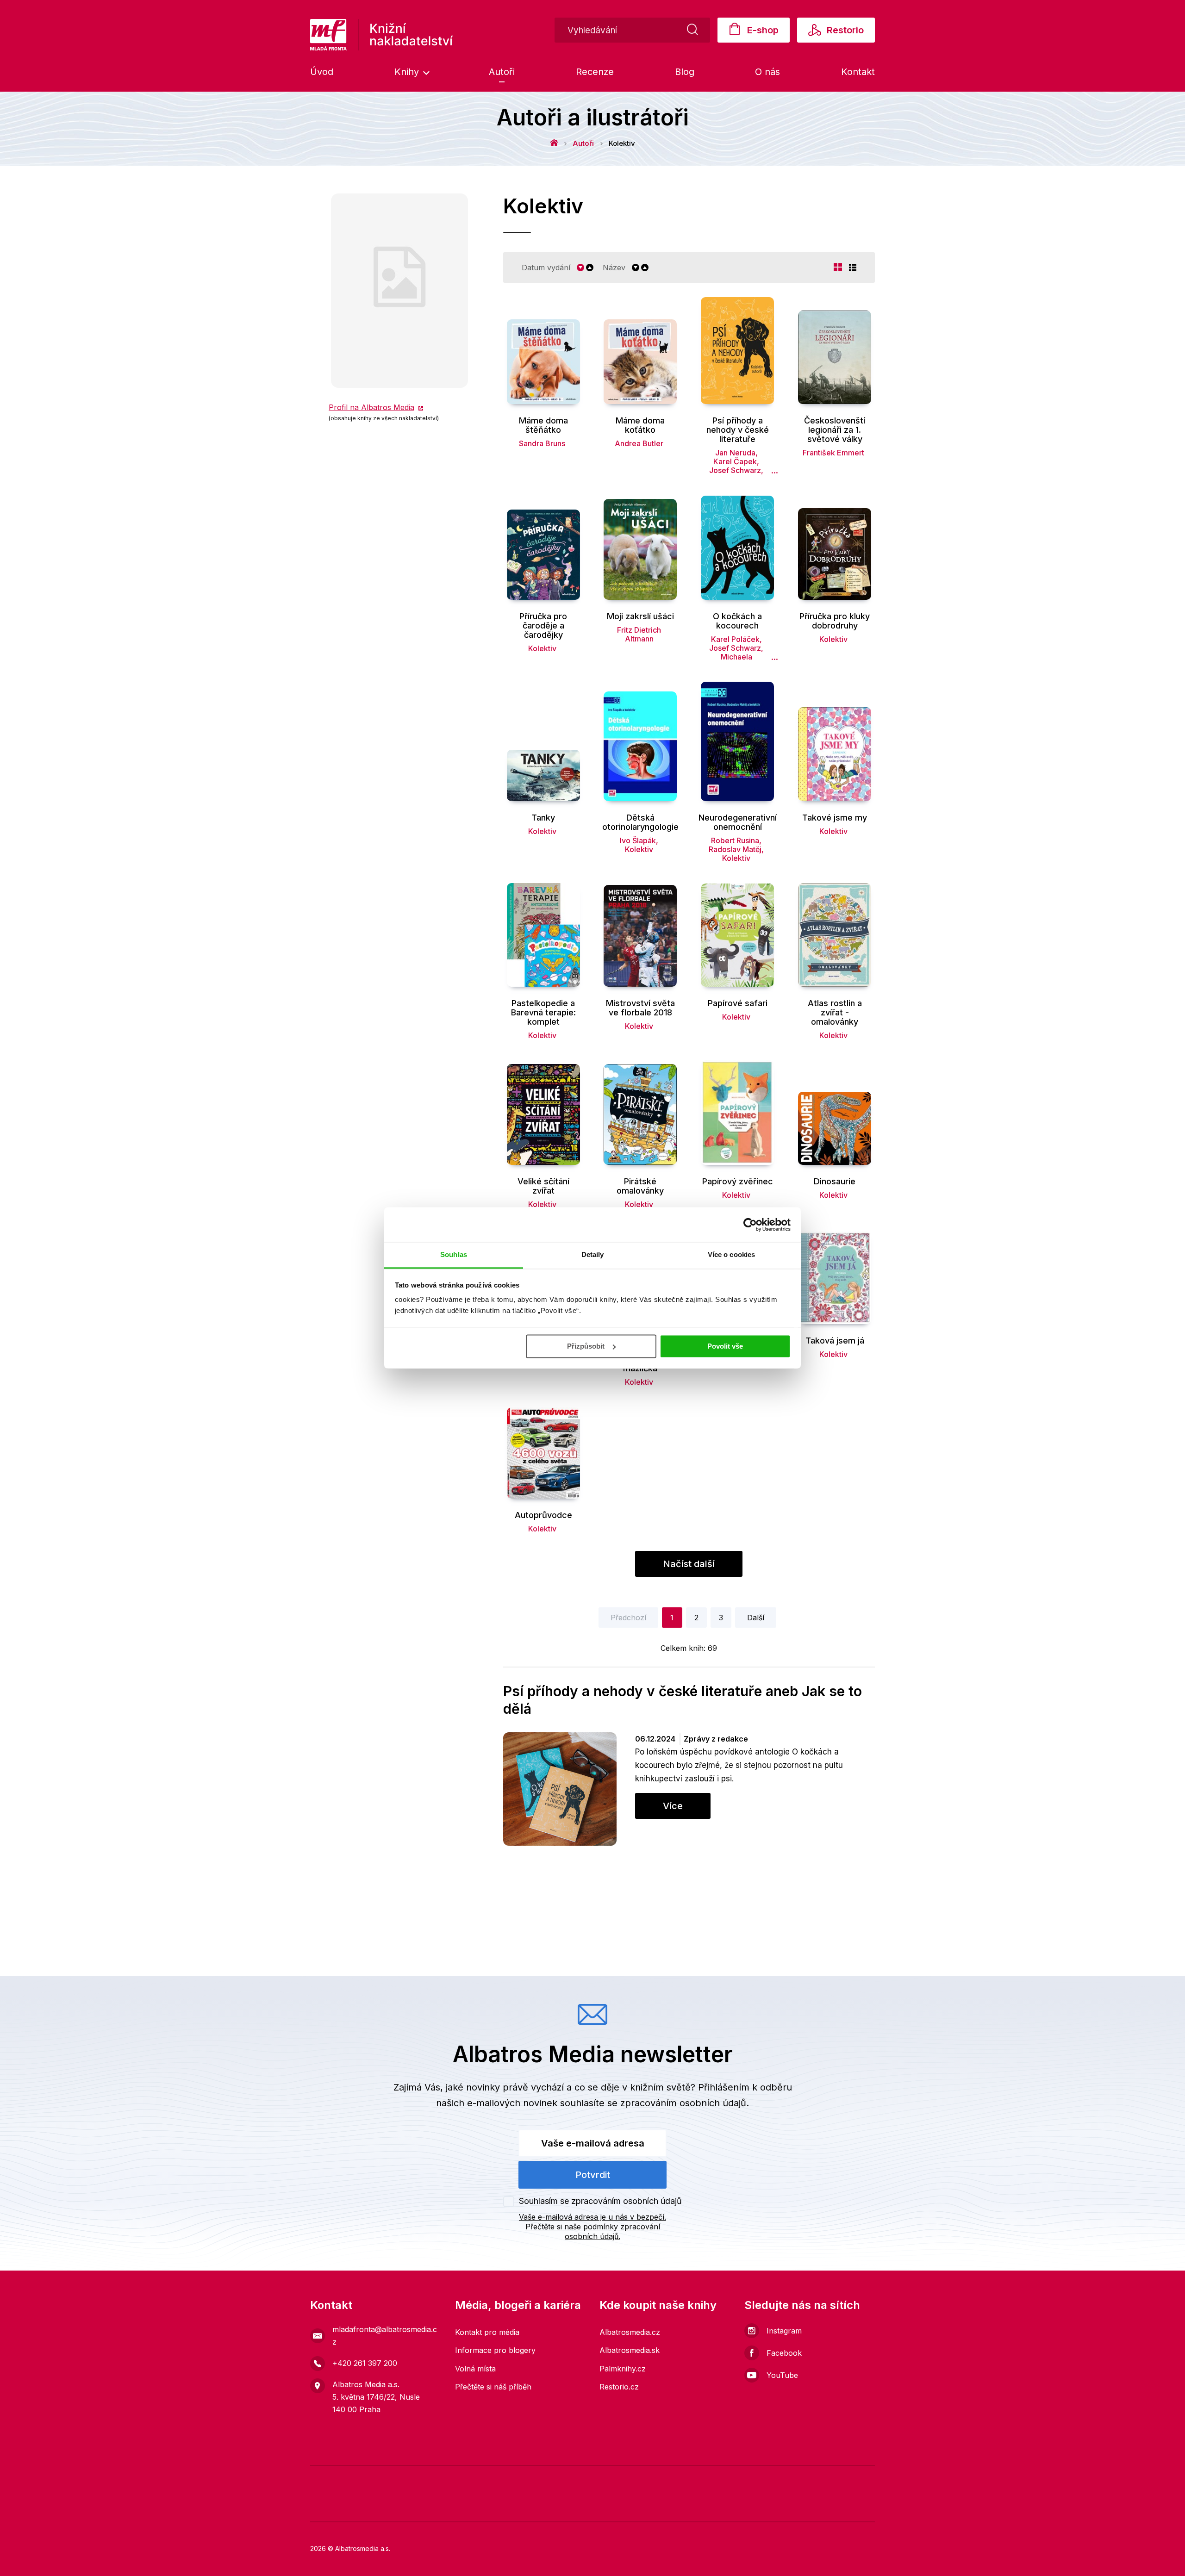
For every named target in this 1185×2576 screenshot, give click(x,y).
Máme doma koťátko (640, 425)
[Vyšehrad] (691, 2479)
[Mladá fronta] (381, 2479)
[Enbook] (861, 2507)
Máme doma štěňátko (543, 425)
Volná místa (475, 2369)
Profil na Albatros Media (371, 407)
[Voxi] (578, 2479)
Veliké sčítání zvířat (543, 1186)
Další (756, 1618)
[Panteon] (526, 2507)
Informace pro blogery (495, 2350)
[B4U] (748, 2479)
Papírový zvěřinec (738, 1182)
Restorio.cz (619, 2387)
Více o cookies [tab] (731, 1254)
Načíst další (689, 1564)
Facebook (784, 2353)
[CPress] (391, 2507)
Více (673, 1806)
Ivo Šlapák (638, 840)
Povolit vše (725, 1346)
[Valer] (352, 2479)
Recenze (595, 72)
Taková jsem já (835, 1341)
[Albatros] (465, 2479)
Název (614, 268)
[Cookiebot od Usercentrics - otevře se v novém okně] (750, 1225)
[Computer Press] (635, 2479)
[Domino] (324, 2479)
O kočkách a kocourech (737, 621)
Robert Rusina (735, 840)
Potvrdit (593, 2175)
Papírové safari (738, 1003)
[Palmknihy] (324, 2507)
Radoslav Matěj (735, 849)
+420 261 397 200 (365, 2363)
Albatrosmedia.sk (630, 2350)
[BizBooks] (409, 2479)
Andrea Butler (639, 443)
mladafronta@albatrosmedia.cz (385, 2336)
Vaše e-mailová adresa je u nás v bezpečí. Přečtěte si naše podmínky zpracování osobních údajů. (592, 2227)
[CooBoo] (550, 2479)
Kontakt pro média (487, 2332)
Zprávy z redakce (716, 1739)
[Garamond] (593, 2507)
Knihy (408, 72)
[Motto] (494, 2479)
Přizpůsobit (586, 1346)
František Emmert (833, 453)
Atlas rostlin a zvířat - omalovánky (835, 1013)
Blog (685, 72)
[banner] (382, 35)
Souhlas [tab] (454, 1254)
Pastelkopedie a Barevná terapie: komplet (543, 1013)
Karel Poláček (735, 639)
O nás (767, 72)
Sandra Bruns (542, 443)
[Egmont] (437, 2479)
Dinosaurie (835, 1182)
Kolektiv (542, 648)
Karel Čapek (735, 461)
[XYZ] (522, 2479)
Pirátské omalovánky (640, 1186)
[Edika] (833, 2479)
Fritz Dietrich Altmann (639, 634)
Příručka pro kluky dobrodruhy (835, 621)
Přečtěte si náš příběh (493, 2387)
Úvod (322, 72)
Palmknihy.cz (623, 2369)
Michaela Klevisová (735, 661)
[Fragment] (776, 2479)
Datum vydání (546, 268)
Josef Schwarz (735, 470)
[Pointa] (458, 2507)
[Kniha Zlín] (663, 2479)
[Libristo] (659, 2507)
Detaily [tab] (593, 1254)
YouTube (782, 2375)
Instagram (784, 2331)
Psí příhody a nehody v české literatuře (738, 430)
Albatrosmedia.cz (630, 2332)
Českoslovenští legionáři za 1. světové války (835, 430)
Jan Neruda (735, 453)
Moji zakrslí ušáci (640, 616)
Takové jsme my (835, 818)
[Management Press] (607, 2479)
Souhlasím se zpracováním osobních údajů (600, 2201)
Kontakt (858, 72)
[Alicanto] (804, 2479)
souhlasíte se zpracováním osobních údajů (653, 2103)
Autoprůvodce (543, 1515)
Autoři (502, 72)
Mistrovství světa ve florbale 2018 (640, 1008)
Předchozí (628, 1618)
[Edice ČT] (861, 2479)
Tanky (543, 818)
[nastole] (720, 2479)
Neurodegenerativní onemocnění (738, 822)
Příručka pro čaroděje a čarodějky (543, 626)
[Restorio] (794, 2507)
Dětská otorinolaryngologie (640, 822)
